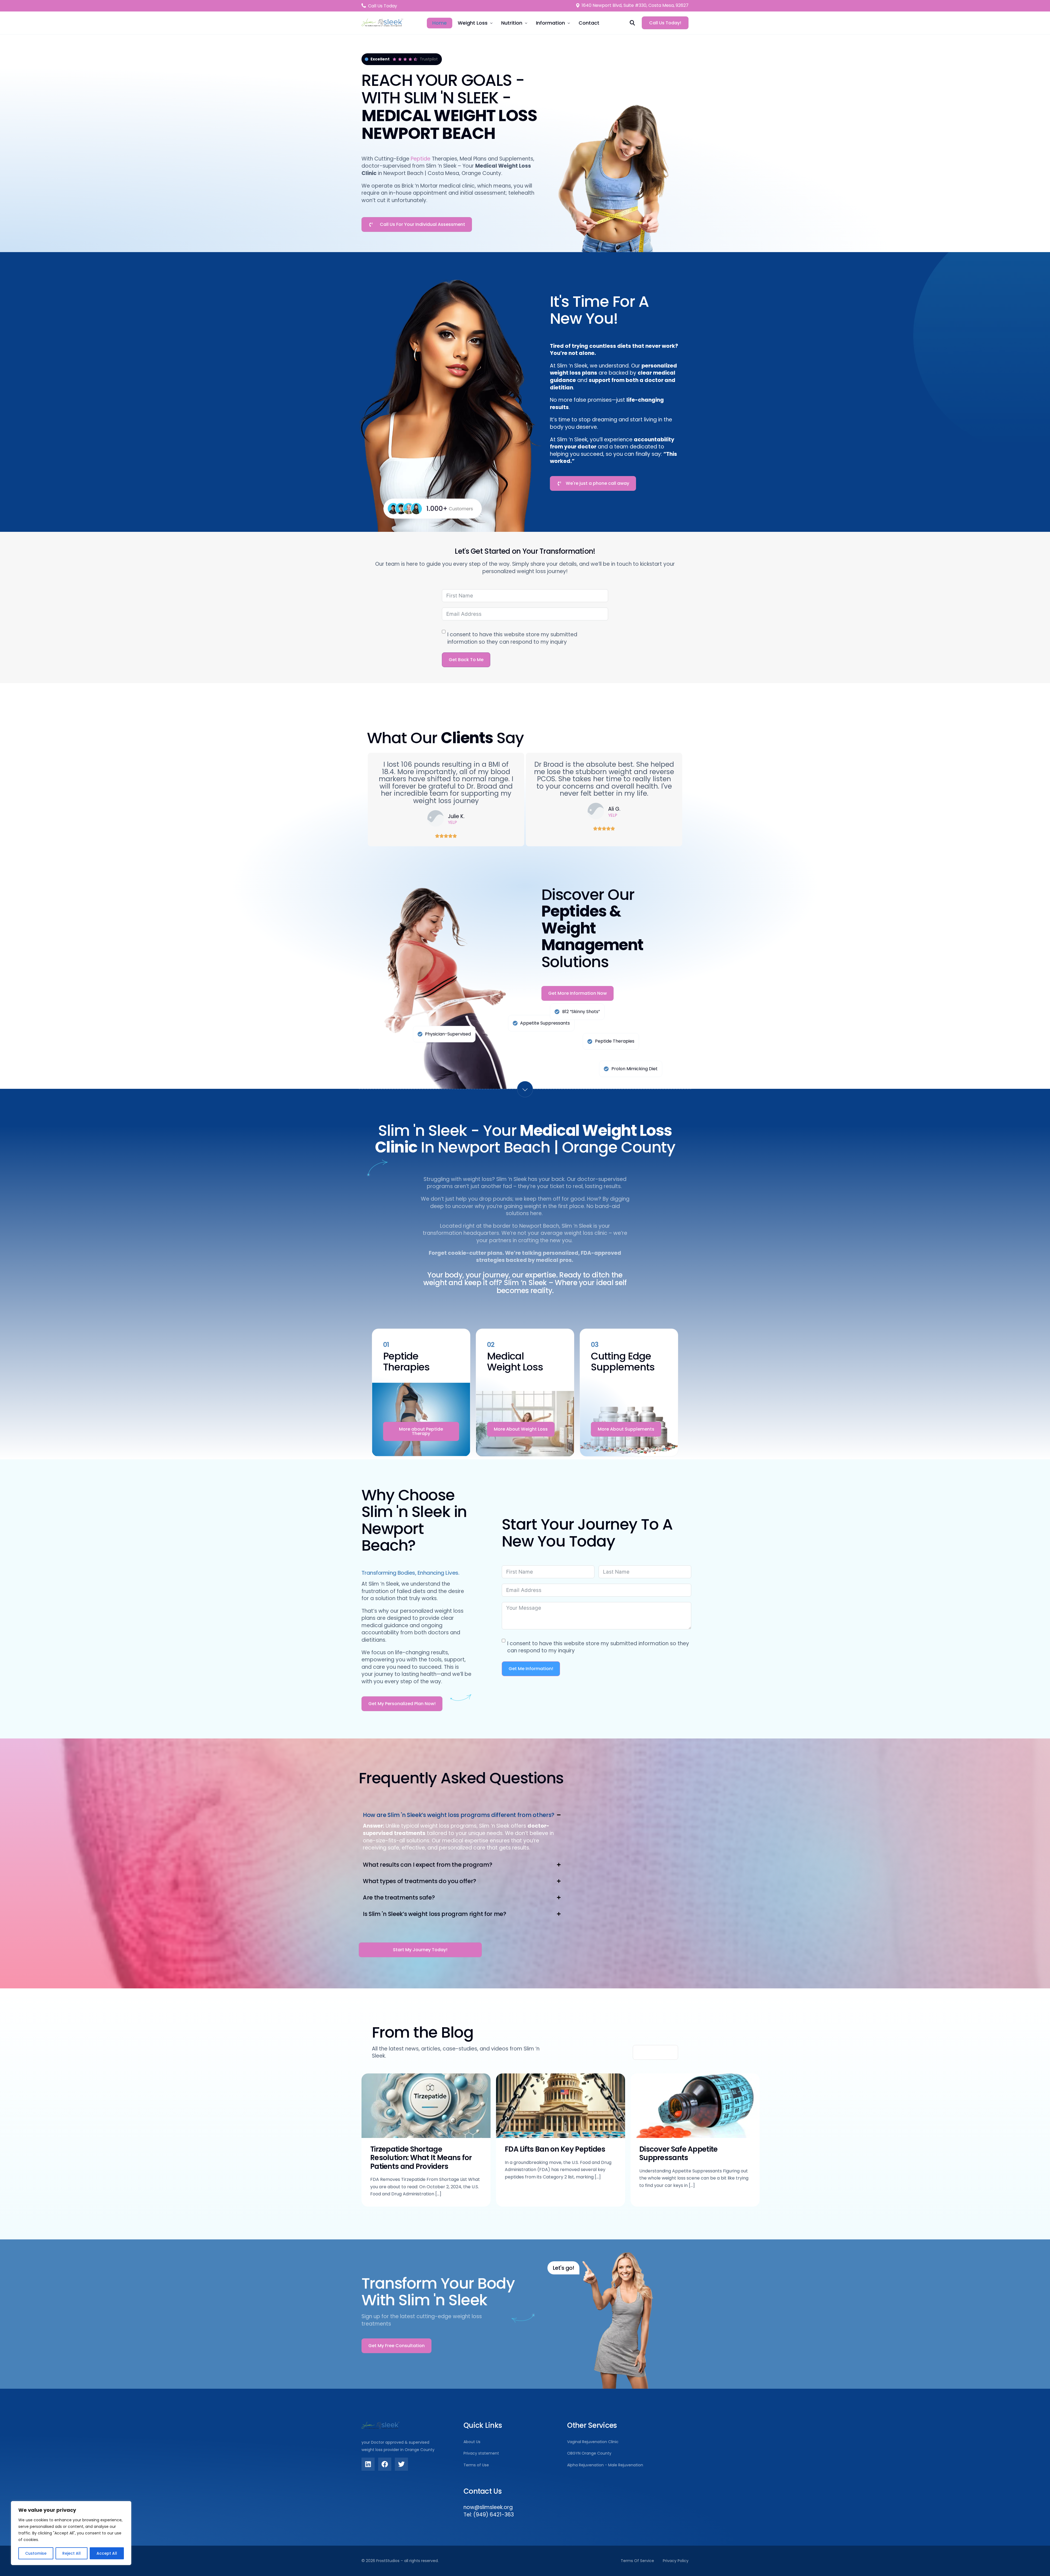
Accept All (107, 2553)
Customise (36, 2553)
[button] (462, 1831)
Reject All (72, 2553)
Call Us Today (383, 6)
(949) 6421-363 (494, 2515)
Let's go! (563, 2268)
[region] (71, 2533)
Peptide (421, 159)
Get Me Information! (531, 1669)
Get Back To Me (466, 660)
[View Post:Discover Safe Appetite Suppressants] (695, 2106)
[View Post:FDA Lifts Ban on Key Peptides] (561, 2106)
